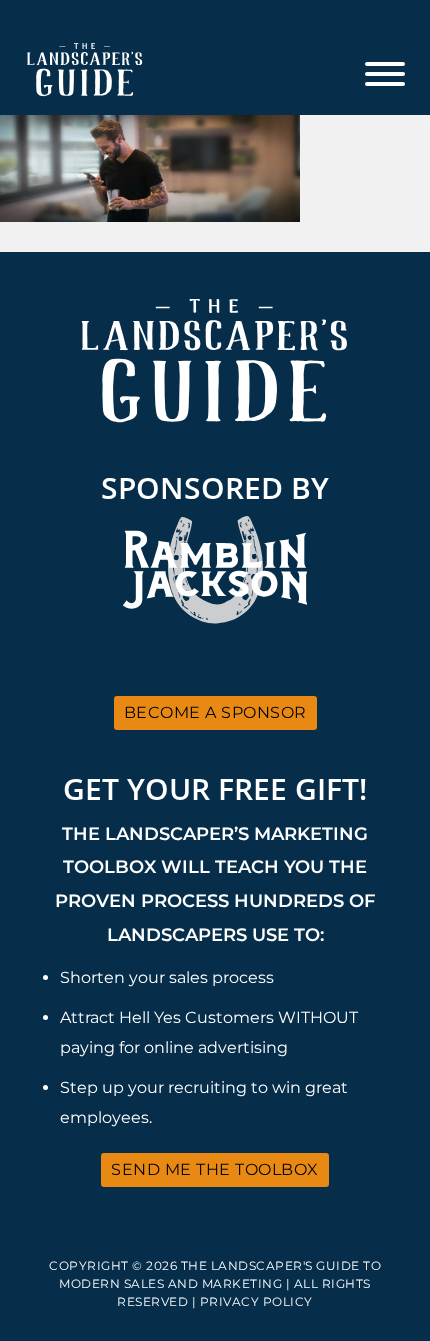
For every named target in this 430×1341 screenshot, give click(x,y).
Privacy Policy (256, 1301)
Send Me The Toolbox (215, 1169)
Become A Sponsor (215, 712)
